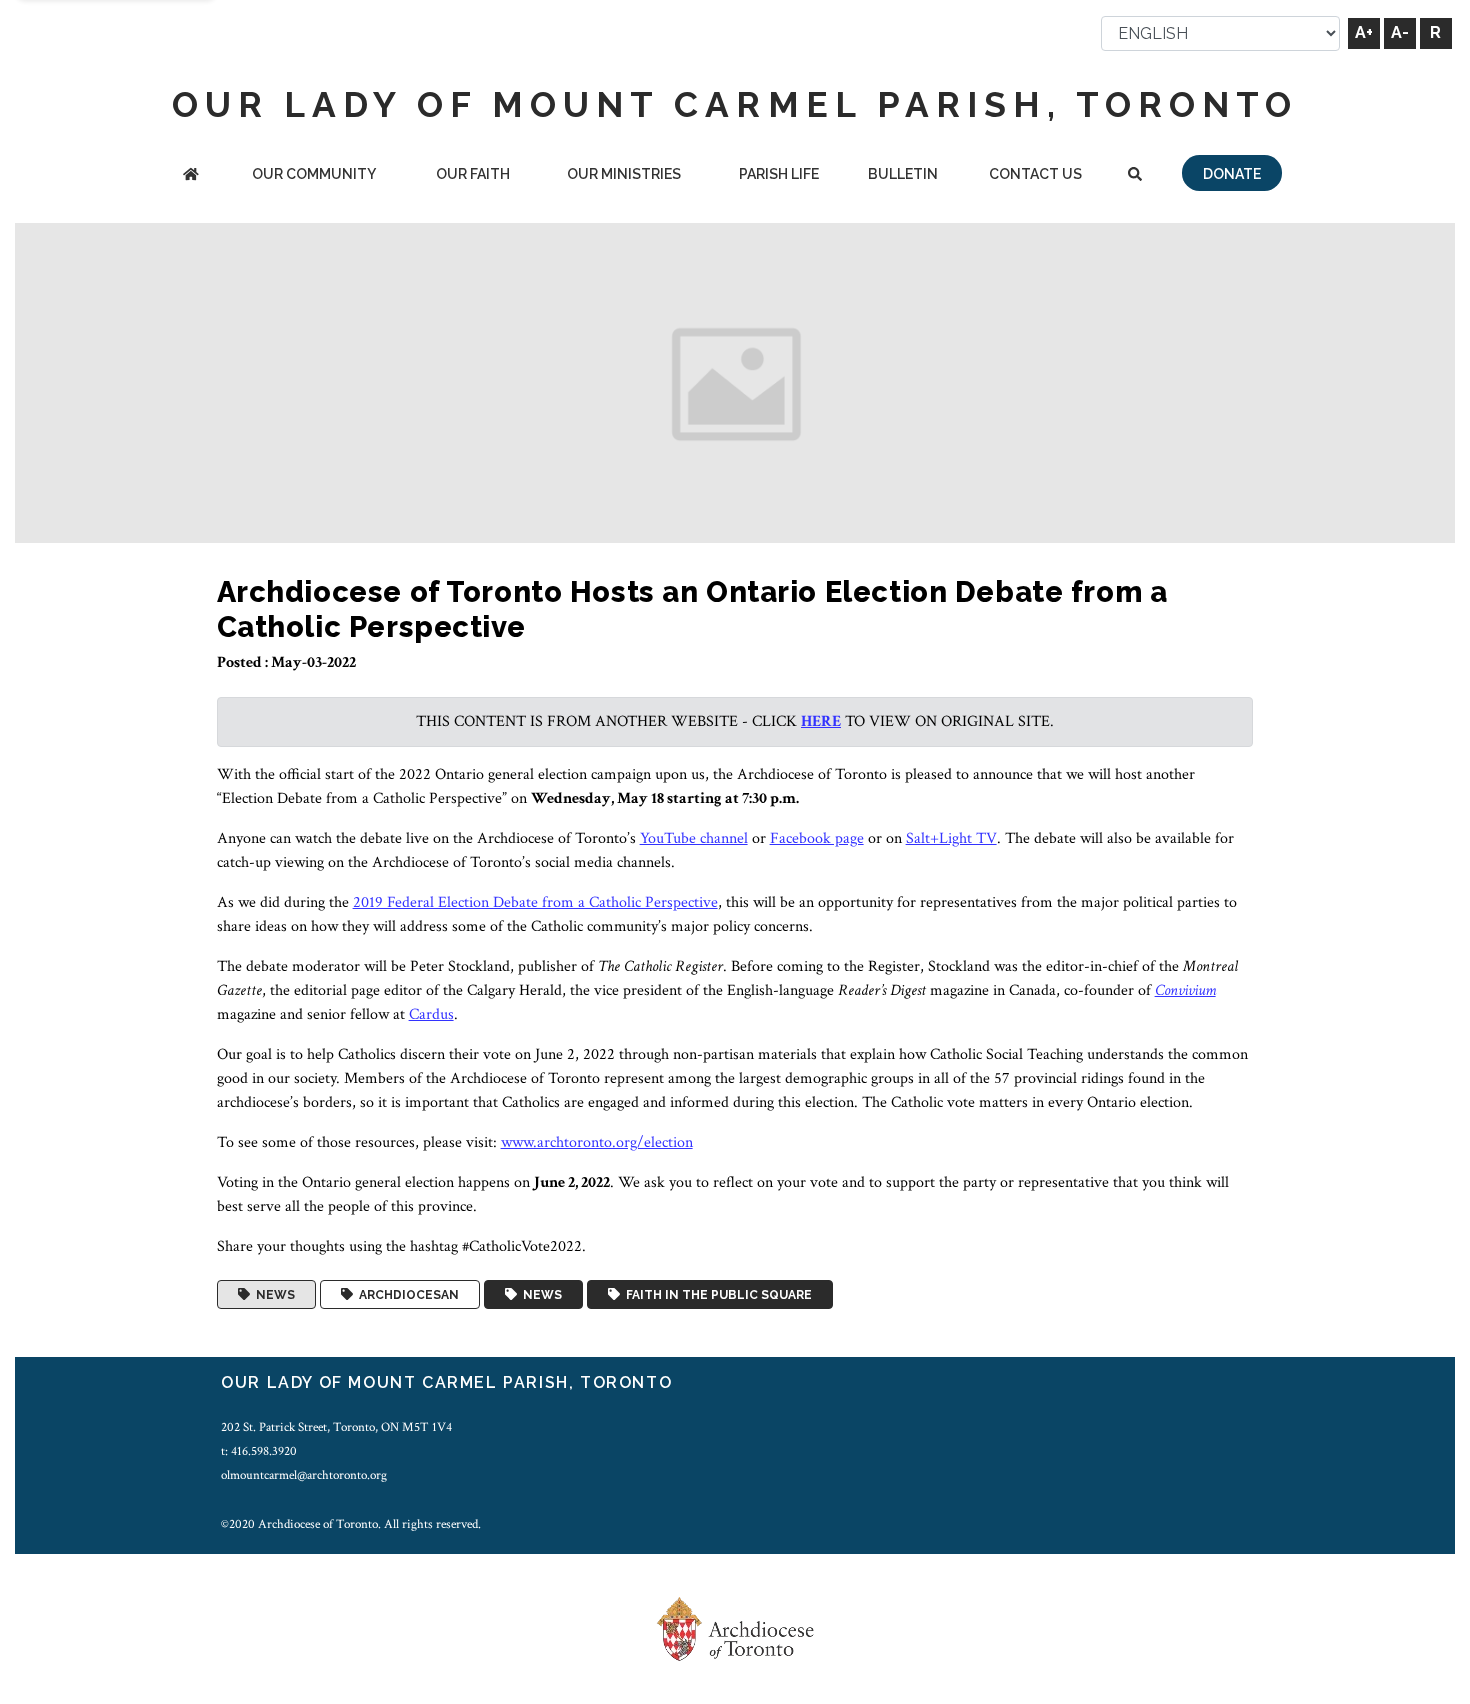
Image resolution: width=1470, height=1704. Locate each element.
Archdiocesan (406, 1295)
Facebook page (817, 838)
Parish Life (779, 174)
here (821, 721)
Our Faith (473, 174)
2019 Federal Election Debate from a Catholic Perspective (535, 902)
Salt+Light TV (951, 838)
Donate (1232, 174)
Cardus (431, 1014)
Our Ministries (624, 174)
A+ (1364, 32)
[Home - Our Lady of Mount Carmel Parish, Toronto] (191, 175)
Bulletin (903, 174)
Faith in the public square (716, 1295)
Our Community (314, 174)
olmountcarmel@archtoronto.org (304, 1475)
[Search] (1134, 175)
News (272, 1295)
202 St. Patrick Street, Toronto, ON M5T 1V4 (336, 1427)
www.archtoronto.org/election (597, 1142)
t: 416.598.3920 (259, 1451)
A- (1400, 32)
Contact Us (1035, 174)
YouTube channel (694, 838)
